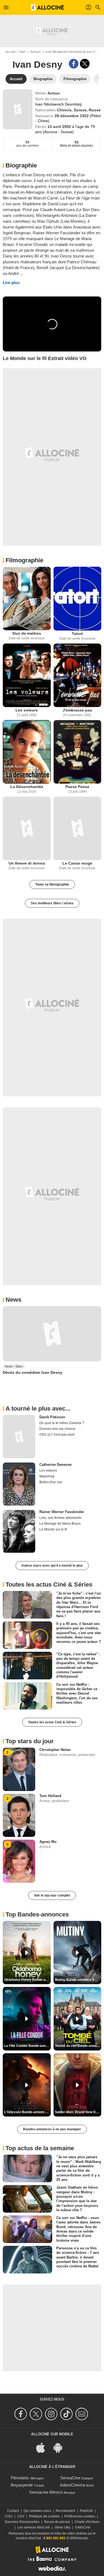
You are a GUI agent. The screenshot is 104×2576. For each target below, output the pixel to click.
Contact (13, 2511)
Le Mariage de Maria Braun (60, 1524)
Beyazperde (22, 2485)
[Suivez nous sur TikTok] (67, 2414)
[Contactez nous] (83, 2414)
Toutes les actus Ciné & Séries (52, 1722)
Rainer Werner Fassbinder (62, 1512)
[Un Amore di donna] (27, 828)
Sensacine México (46, 2492)
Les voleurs (27, 710)
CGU (9, 2516)
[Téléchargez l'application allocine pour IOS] (44, 2447)
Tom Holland (50, 1796)
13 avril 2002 (60, 127)
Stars (23, 52)
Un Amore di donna (27, 863)
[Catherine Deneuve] (19, 1484)
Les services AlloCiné (34, 2527)
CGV (21, 2516)
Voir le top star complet (52, 1895)
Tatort (77, 634)
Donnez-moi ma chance (57, 1429)
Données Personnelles (22, 2522)
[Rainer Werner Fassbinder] (19, 1531)
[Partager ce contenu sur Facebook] (74, 64)
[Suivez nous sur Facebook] (21, 2414)
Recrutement (65, 2511)
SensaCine (70, 2478)
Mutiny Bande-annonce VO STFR (78, 1980)
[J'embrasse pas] (78, 675)
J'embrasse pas (77, 710)
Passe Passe (77, 787)
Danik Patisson (52, 1417)
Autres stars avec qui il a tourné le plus (52, 1566)
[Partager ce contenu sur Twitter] (85, 64)
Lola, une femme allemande (60, 1518)
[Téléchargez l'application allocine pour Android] (61, 2447)
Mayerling (47, 1476)
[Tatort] (78, 598)
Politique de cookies (44, 2516)
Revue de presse (57, 2522)
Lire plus (11, 283)
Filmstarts (20, 2478)
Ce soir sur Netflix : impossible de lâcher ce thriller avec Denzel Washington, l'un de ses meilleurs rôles (77, 1693)
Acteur (54, 93)
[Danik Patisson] (19, 1437)
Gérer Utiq (62, 2527)
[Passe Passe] (78, 752)
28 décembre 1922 (72, 116)
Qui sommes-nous (37, 2511)
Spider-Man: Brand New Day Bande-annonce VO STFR (78, 2112)
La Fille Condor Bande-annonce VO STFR (27, 2046)
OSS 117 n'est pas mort (57, 1435)
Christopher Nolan (55, 1750)
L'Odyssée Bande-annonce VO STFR (27, 2112)
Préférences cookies (80, 2516)
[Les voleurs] (27, 675)
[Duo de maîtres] (27, 598)
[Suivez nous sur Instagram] (52, 2414)
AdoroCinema (72, 2485)
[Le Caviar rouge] (78, 828)
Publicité (86, 2511)
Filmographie (24, 560)
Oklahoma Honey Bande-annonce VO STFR (27, 1980)
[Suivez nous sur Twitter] (37, 2414)
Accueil (10, 52)
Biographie (21, 165)
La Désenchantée (27, 787)
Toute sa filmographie (52, 884)
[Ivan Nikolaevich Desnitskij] (18, 109)
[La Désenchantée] (27, 752)
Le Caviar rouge (77, 863)
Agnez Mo (48, 1842)
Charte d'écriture (87, 2522)
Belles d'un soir (51, 1482)
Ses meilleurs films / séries (52, 903)
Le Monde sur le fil (53, 1529)
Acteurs (35, 52)
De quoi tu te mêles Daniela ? (62, 1423)
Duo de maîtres (27, 633)
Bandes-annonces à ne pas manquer (52, 2129)
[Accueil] (47, 7)
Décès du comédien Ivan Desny (33, 1372)
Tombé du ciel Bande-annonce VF (78, 2046)
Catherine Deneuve (55, 1465)
